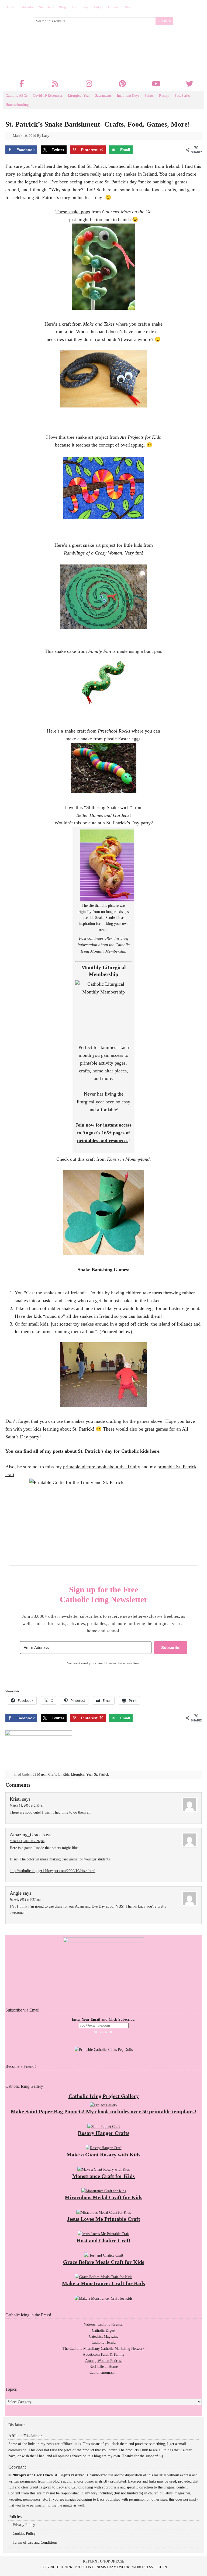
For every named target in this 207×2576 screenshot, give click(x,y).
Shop (129, 7)
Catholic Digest (104, 2331)
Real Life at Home (104, 2367)
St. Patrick (101, 1774)
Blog (62, 7)
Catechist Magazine (104, 2336)
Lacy (46, 136)
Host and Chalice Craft (103, 2240)
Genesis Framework (111, 2567)
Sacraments (103, 95)
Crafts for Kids (59, 1774)
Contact (114, 7)
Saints (149, 95)
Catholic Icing (97, 46)
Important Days (128, 95)
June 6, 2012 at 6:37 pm (25, 1899)
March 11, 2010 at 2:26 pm (27, 1841)
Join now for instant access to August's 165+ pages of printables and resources (103, 1133)
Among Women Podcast (103, 2361)
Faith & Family (113, 2354)
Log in (161, 2567)
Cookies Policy (24, 2534)
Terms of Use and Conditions (35, 2542)
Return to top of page (104, 2561)
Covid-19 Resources (48, 95)
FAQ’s (98, 7)
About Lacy (80, 7)
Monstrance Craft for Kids (103, 2176)
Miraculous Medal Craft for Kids (103, 2197)
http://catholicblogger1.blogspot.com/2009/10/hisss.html (53, 1871)
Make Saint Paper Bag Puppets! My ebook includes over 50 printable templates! (104, 2111)
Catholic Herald (104, 2342)
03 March (40, 1774)
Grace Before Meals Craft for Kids (104, 2262)
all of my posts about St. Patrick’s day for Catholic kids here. (97, 1451)
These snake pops (73, 212)
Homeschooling (17, 105)
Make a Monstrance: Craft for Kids (103, 2283)
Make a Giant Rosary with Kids (103, 2155)
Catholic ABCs (17, 95)
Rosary (164, 95)
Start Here (46, 7)
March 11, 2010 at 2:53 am (27, 1805)
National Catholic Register (104, 2324)
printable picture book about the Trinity (102, 1467)
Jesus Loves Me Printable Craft (103, 2219)
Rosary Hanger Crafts (104, 2133)
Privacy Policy (24, 2525)
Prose (80, 2567)
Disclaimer (17, 2425)
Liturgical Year (79, 95)
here (43, 182)
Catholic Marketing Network (123, 2349)
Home (10, 7)
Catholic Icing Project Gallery (104, 2096)
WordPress (142, 2567)
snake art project (92, 437)
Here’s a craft (58, 324)
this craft (86, 1159)
